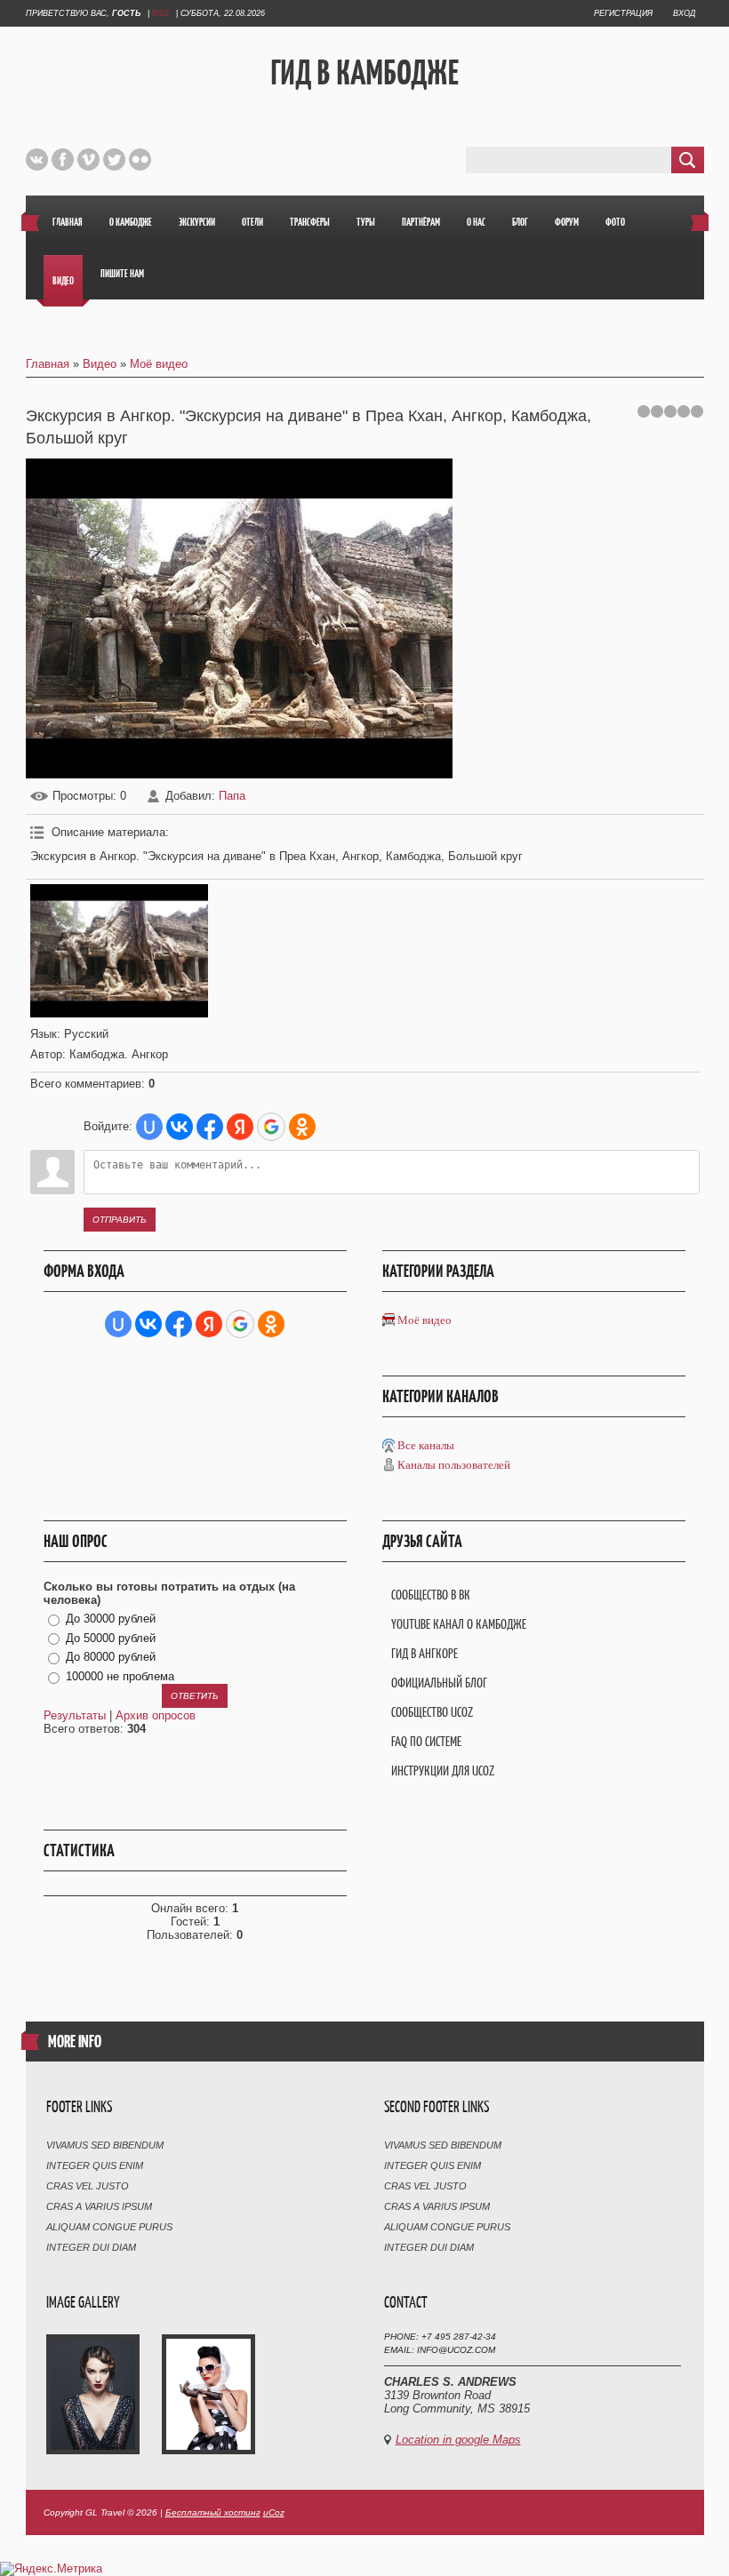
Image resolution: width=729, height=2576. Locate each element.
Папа (232, 796)
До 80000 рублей (111, 1658)
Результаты (75, 1715)
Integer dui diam (91, 2247)
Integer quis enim (95, 2165)
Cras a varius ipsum (99, 2206)
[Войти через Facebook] (210, 1127)
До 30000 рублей (111, 1619)
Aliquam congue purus (109, 2227)
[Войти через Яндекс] (240, 1127)
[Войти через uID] (149, 1127)
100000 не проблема (120, 1676)
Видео (100, 364)
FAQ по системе (426, 1741)
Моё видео (159, 364)
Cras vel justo (88, 2186)
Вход (684, 13)
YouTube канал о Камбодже (459, 1624)
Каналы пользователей (454, 1465)
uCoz (274, 2512)
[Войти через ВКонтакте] (180, 1127)
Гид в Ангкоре (425, 1653)
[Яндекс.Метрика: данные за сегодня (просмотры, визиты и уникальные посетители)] (51, 2569)
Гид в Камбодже (364, 72)
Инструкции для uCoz (443, 1771)
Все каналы (426, 1445)
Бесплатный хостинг (213, 2512)
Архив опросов (156, 1715)
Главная (48, 364)
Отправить (120, 1220)
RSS (160, 13)
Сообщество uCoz (432, 1712)
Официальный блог (439, 1683)
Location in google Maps (458, 2440)
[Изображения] (119, 951)
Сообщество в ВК (431, 1595)
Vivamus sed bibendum (105, 2145)
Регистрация (623, 13)
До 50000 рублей (111, 1638)
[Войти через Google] (271, 1127)
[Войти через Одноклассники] (302, 1127)
